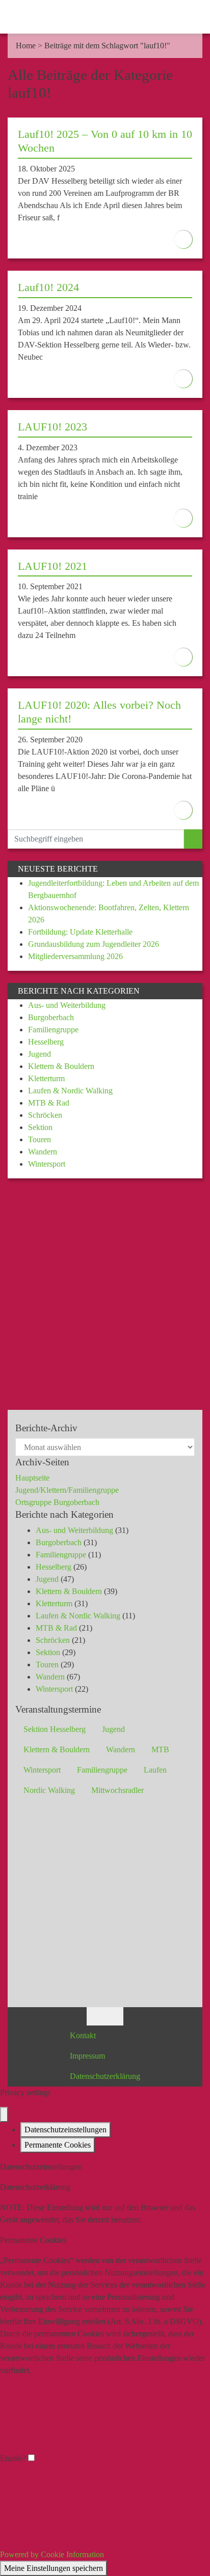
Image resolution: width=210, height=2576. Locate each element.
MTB (160, 1749)
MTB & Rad (49, 1103)
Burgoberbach (51, 1017)
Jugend (40, 1054)
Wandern (43, 1152)
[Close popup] (4, 2115)
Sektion (40, 1127)
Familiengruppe (53, 1030)
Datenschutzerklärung (105, 2076)
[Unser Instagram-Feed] (114, 2016)
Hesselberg (46, 1042)
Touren (40, 1139)
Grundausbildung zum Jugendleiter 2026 (94, 944)
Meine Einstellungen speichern (54, 2568)
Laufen (155, 1770)
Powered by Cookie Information (52, 2554)
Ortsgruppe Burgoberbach (57, 1502)
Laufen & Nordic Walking (70, 1091)
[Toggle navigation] (192, 17)
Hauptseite (32, 1478)
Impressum (87, 2056)
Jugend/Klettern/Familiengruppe (67, 1490)
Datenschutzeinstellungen (65, 2130)
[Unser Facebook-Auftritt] (96, 2016)
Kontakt (83, 2035)
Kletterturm (46, 1078)
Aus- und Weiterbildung (67, 1005)
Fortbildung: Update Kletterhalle (80, 932)
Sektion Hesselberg (55, 1729)
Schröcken (45, 1115)
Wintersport (47, 1164)
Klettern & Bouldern (61, 1066)
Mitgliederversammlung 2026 (75, 956)
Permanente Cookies (58, 2145)
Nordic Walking (49, 1790)
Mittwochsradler (117, 1790)
